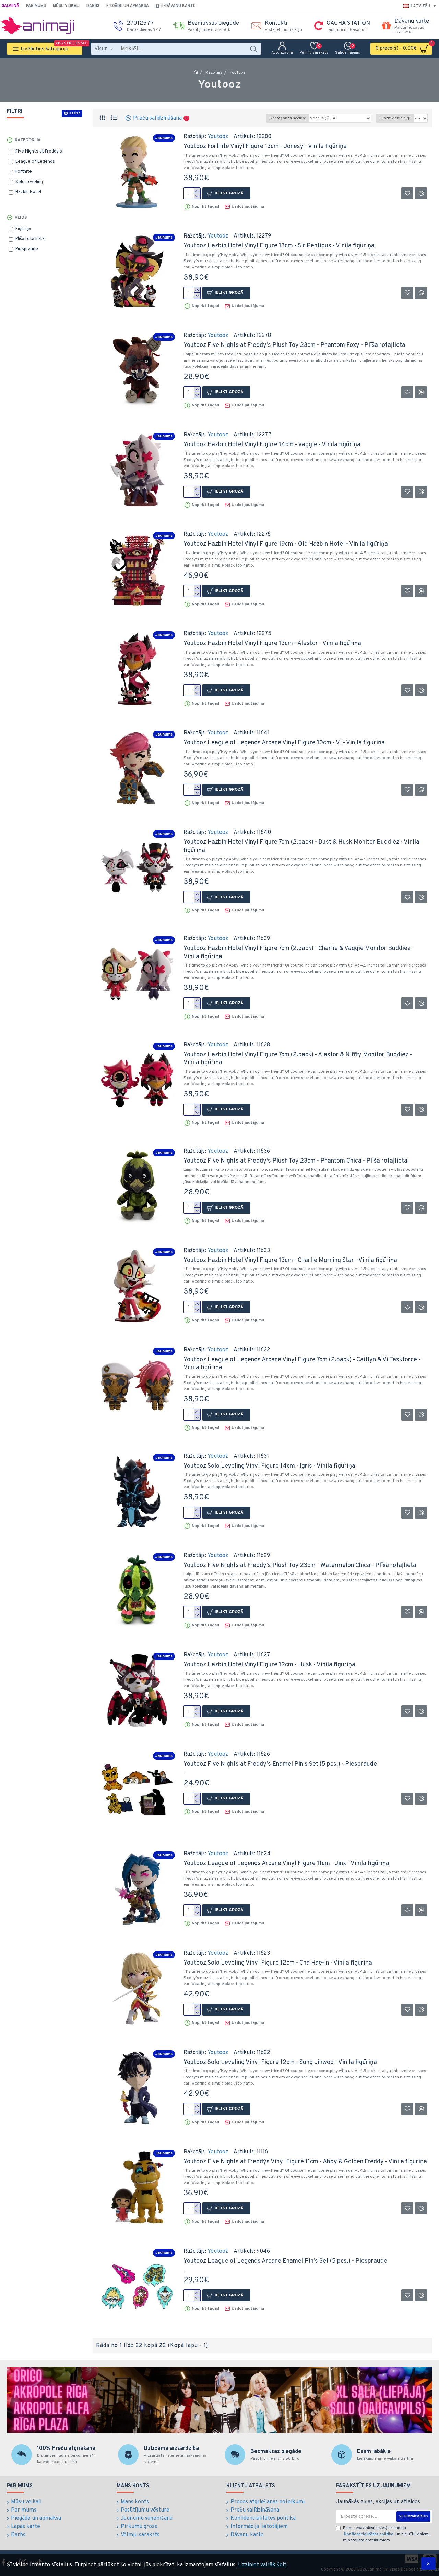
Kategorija (28, 140)
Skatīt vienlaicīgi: (395, 118)
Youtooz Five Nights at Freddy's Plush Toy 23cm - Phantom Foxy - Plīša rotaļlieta (294, 345)
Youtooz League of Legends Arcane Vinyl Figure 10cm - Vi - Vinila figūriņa (284, 743)
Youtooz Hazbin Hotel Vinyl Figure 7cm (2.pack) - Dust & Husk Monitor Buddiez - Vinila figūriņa (301, 846)
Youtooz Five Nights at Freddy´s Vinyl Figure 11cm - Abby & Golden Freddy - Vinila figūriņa (305, 2162)
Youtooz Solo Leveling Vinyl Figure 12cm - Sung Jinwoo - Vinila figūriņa (280, 2062)
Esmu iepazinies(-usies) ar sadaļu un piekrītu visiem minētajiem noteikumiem (386, 2534)
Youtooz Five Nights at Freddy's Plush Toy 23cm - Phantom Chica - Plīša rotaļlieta (295, 1161)
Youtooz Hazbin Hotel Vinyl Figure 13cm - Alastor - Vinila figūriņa (272, 643)
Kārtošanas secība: (288, 118)
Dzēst (74, 113)
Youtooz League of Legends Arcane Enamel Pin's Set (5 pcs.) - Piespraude (285, 2261)
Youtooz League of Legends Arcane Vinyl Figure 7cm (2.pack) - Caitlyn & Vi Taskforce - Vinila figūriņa (302, 1364)
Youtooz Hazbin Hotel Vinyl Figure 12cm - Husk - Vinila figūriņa (269, 1665)
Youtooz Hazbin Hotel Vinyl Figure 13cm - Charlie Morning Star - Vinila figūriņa (290, 1260)
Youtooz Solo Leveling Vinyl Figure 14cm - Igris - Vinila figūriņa (269, 1466)
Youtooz (218, 137)
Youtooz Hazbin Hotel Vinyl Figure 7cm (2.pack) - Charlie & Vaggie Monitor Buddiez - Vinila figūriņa (299, 952)
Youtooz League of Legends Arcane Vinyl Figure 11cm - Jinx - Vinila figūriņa (286, 1864)
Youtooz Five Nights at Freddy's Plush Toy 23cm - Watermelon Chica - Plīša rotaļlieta (300, 1565)
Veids (21, 218)
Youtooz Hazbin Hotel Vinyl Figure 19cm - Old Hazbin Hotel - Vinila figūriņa (286, 544)
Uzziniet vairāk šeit (262, 2565)
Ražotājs (214, 73)
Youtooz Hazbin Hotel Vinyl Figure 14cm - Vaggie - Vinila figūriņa (272, 445)
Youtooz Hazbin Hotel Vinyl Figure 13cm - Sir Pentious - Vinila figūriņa (279, 246)
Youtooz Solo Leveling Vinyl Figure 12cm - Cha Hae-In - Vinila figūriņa (278, 1963)
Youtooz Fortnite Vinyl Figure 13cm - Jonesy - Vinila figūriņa (265, 147)
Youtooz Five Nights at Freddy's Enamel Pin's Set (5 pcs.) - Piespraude (280, 1764)
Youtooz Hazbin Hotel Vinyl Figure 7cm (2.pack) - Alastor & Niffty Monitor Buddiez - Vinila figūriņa (298, 1059)
